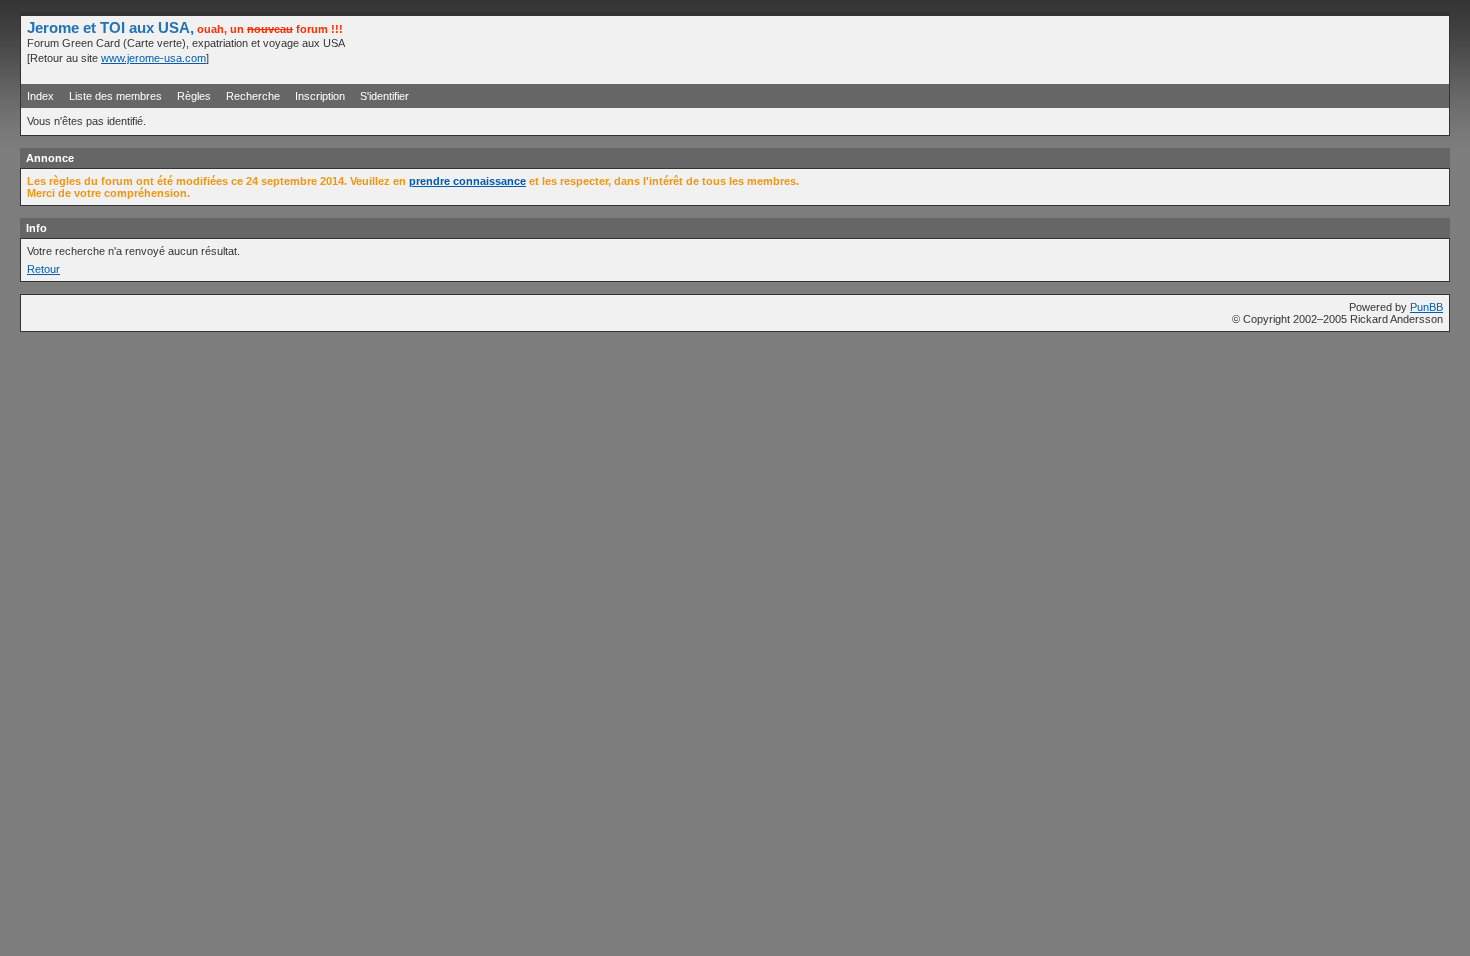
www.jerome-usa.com (153, 58)
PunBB (1426, 307)
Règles (194, 96)
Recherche (253, 96)
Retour (43, 269)
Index (40, 96)
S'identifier (384, 96)
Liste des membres (115, 96)
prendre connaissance (467, 181)
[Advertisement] (1209, 49)
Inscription (320, 96)
